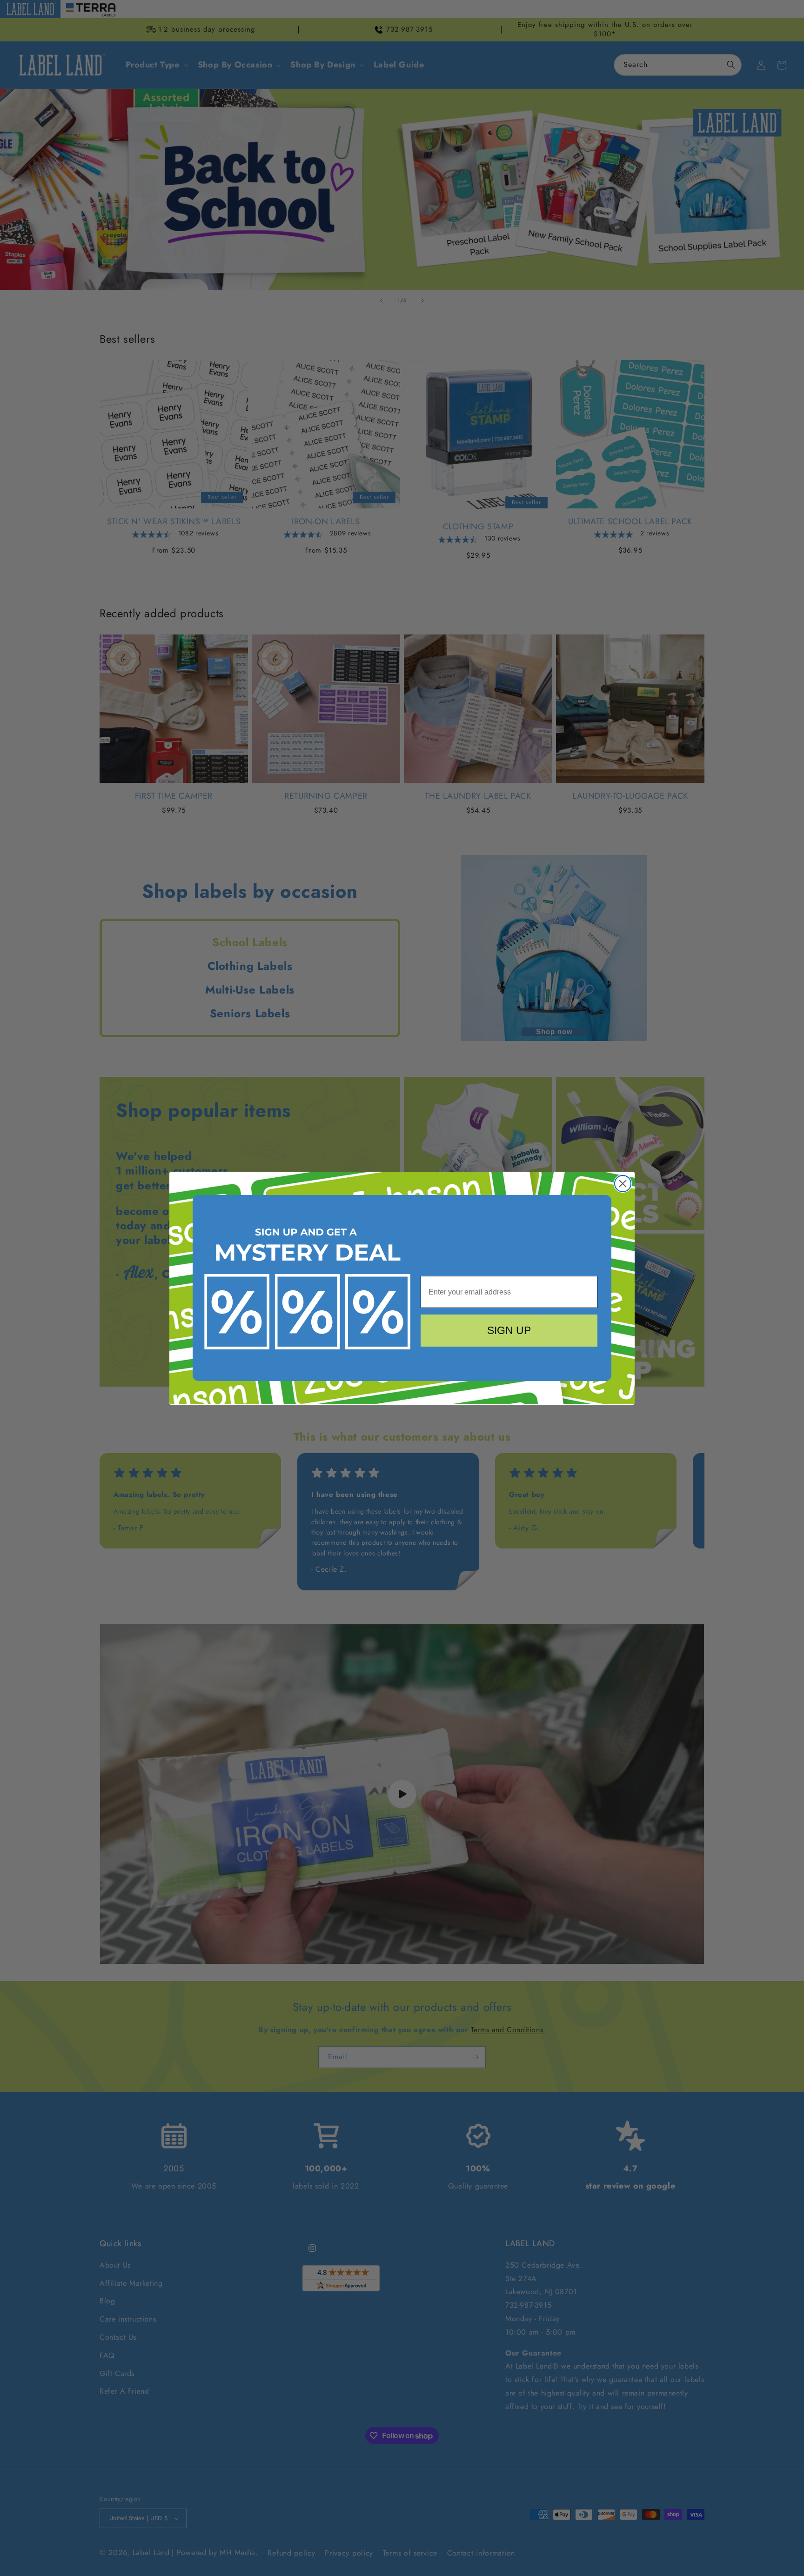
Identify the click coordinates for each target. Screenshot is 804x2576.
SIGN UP (509, 1330)
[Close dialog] (623, 1184)
